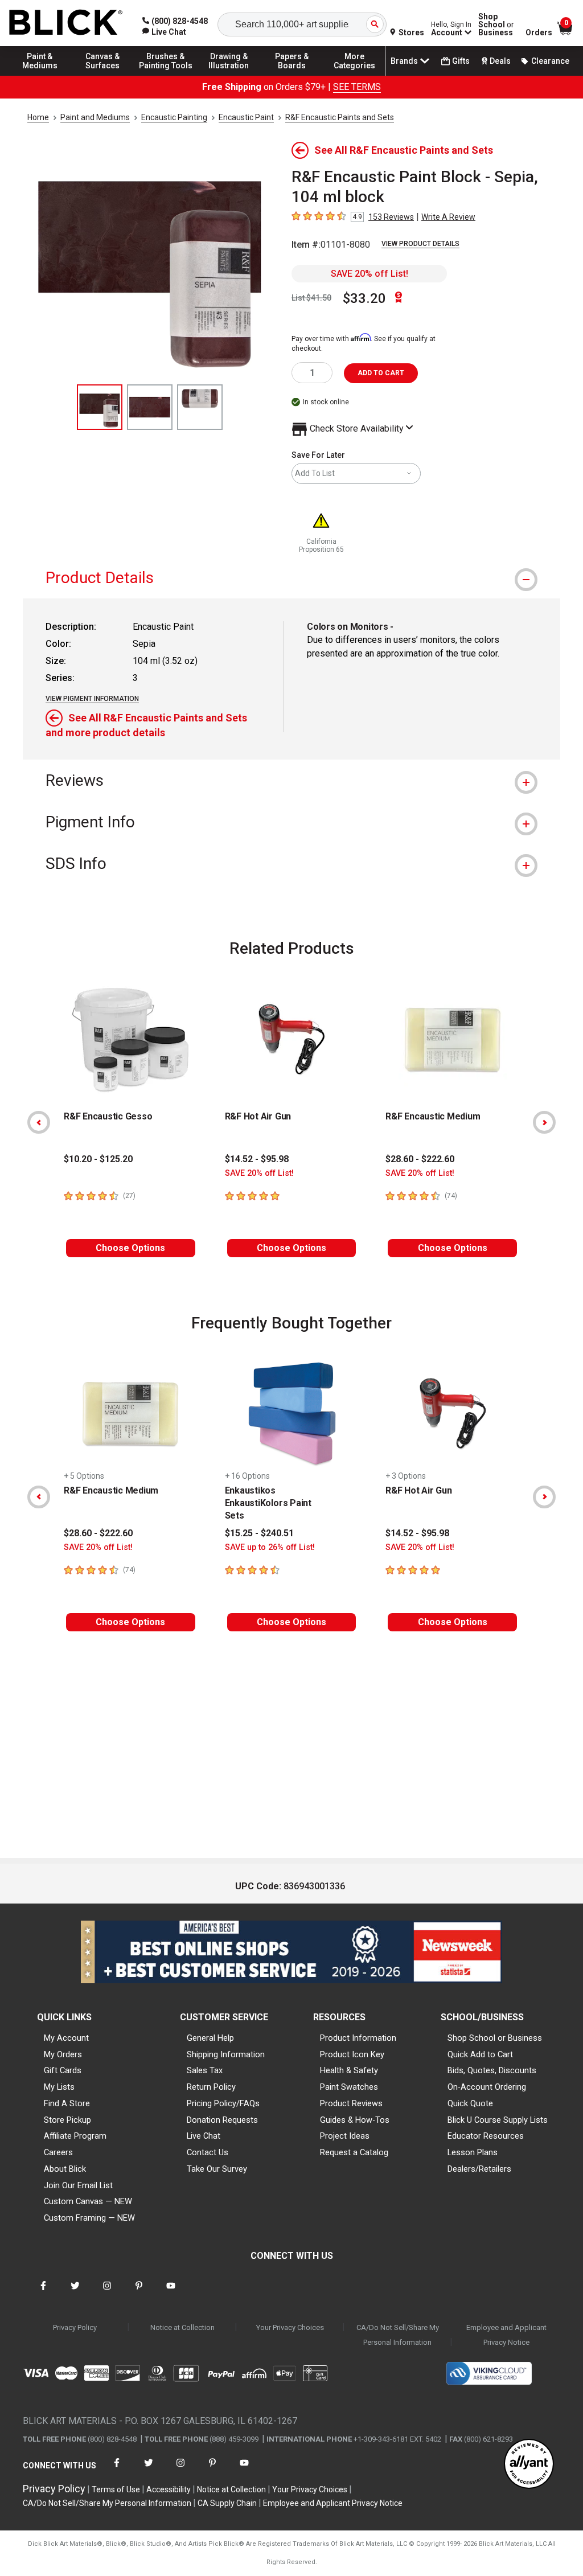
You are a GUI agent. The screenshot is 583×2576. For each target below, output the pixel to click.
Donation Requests (222, 2120)
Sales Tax (205, 2070)
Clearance (550, 61)
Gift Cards (63, 2070)
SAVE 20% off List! (369, 274)
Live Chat (204, 2136)
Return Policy (211, 2087)
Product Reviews (351, 2103)
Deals (500, 61)
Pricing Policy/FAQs (223, 2103)
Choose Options (130, 1248)
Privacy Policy (75, 2327)
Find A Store (67, 2103)
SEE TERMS (357, 87)
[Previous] (39, 1122)
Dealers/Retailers (479, 2169)
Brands (404, 61)
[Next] (544, 1122)
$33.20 (364, 298)
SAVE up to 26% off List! (270, 1547)
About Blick (65, 2169)
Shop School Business (496, 24)
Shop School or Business (495, 2038)
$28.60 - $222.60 (420, 1159)
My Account (66, 2038)
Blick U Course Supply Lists (498, 2120)
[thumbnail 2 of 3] (150, 407)
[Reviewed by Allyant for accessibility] (529, 2465)
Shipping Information (226, 2054)
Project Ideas (345, 2136)
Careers (58, 2152)
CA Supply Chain (227, 2503)
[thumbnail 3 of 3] (200, 407)
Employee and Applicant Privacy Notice (506, 2335)
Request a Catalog (354, 2152)
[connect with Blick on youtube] (171, 2293)
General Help (210, 2038)
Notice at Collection (182, 2327)
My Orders (63, 2054)
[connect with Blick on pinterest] (139, 2293)
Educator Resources (486, 2136)
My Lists (59, 2087)
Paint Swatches (349, 2087)
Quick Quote (470, 2103)
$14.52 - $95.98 (257, 1159)
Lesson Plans (473, 2152)
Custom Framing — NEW (89, 2218)
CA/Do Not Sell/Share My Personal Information (398, 2335)
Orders (539, 32)
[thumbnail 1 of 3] (100, 407)
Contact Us (208, 2152)
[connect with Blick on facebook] (43, 2293)
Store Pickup (67, 2120)
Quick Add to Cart (480, 2054)
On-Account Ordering (487, 2087)
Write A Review (448, 217)
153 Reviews (391, 217)
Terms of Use (116, 2489)
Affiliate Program (75, 2136)
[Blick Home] (66, 23)
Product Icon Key (352, 2054)
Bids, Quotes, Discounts (492, 2070)
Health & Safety (349, 2070)
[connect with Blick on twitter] (75, 2293)
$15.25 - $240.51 (259, 1533)
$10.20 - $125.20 (98, 1159)
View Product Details (420, 244)
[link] (164, 32)
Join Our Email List (78, 2185)
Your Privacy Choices (290, 2327)
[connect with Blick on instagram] (107, 2293)
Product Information (358, 2038)
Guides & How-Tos (355, 2120)
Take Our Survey (217, 2169)
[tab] (291, 578)
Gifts (461, 61)
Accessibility (169, 2489)
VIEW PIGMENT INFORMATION (92, 699)
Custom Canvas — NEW (88, 2201)
